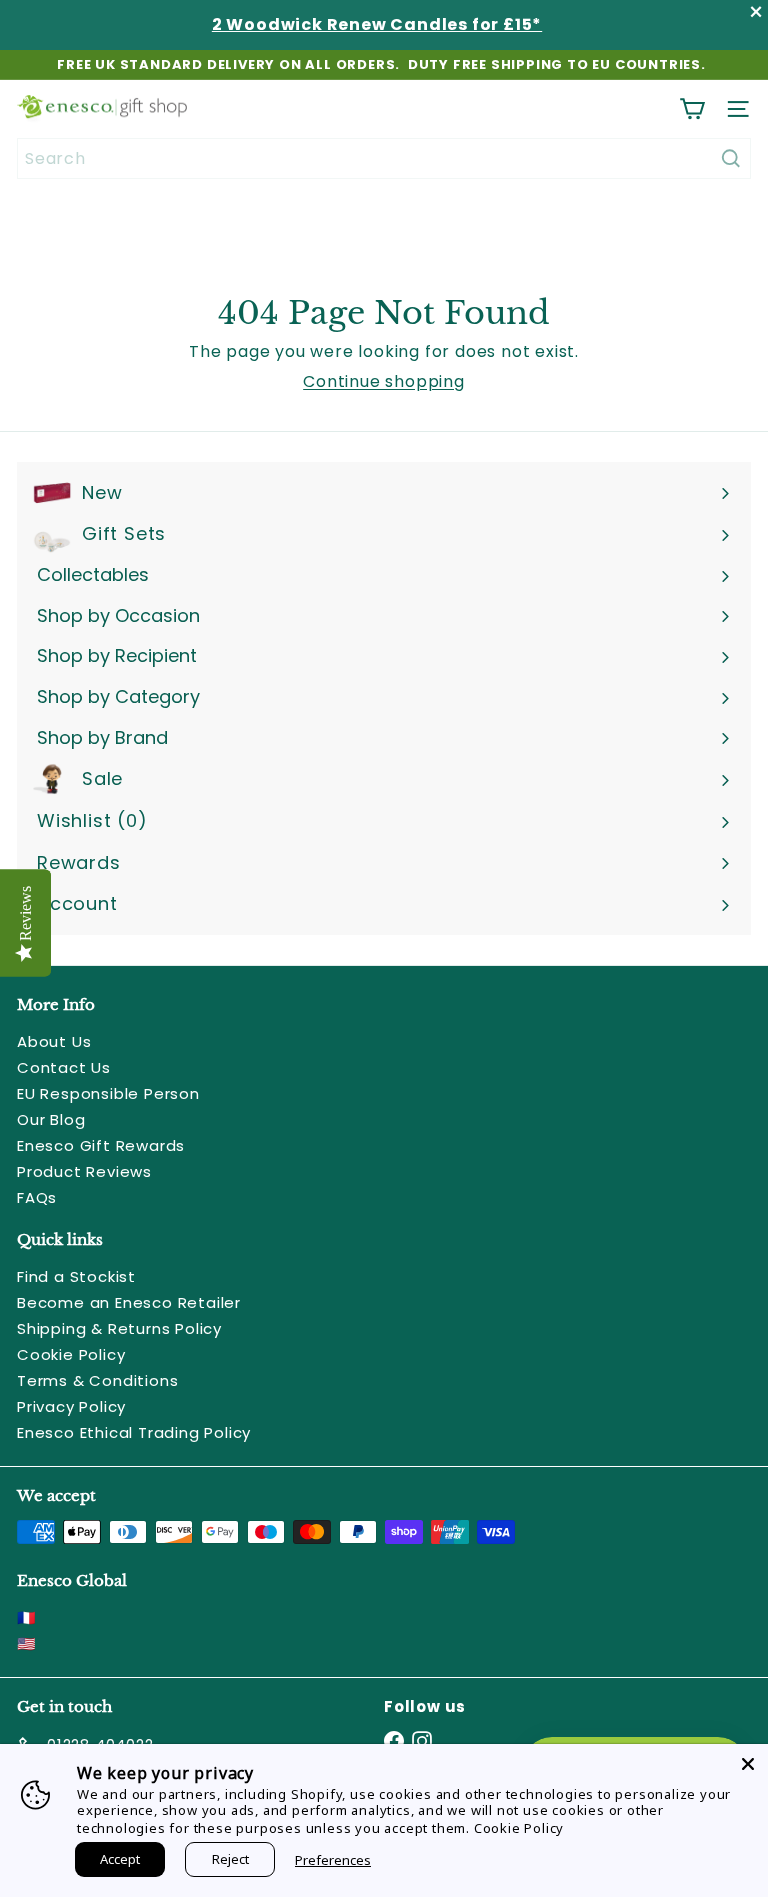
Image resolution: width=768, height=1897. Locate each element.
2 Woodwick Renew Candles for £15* (377, 24)
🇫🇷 (27, 1617)
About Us (54, 1041)
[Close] (748, 1764)
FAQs (37, 1197)
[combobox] (384, 158)
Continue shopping (384, 381)
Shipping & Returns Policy (119, 1328)
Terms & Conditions (97, 1380)
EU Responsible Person (108, 1093)
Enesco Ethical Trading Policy (134, 1432)
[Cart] (692, 109)
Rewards (79, 862)
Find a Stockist (76, 1276)
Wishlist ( (87, 820)
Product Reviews (84, 1171)
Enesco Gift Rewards (101, 1145)
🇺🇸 (27, 1643)
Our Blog (51, 1119)
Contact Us (64, 1067)
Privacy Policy (71, 1406)
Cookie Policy (71, 1354)
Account (77, 903)
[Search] (731, 158)
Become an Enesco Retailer (129, 1302)
